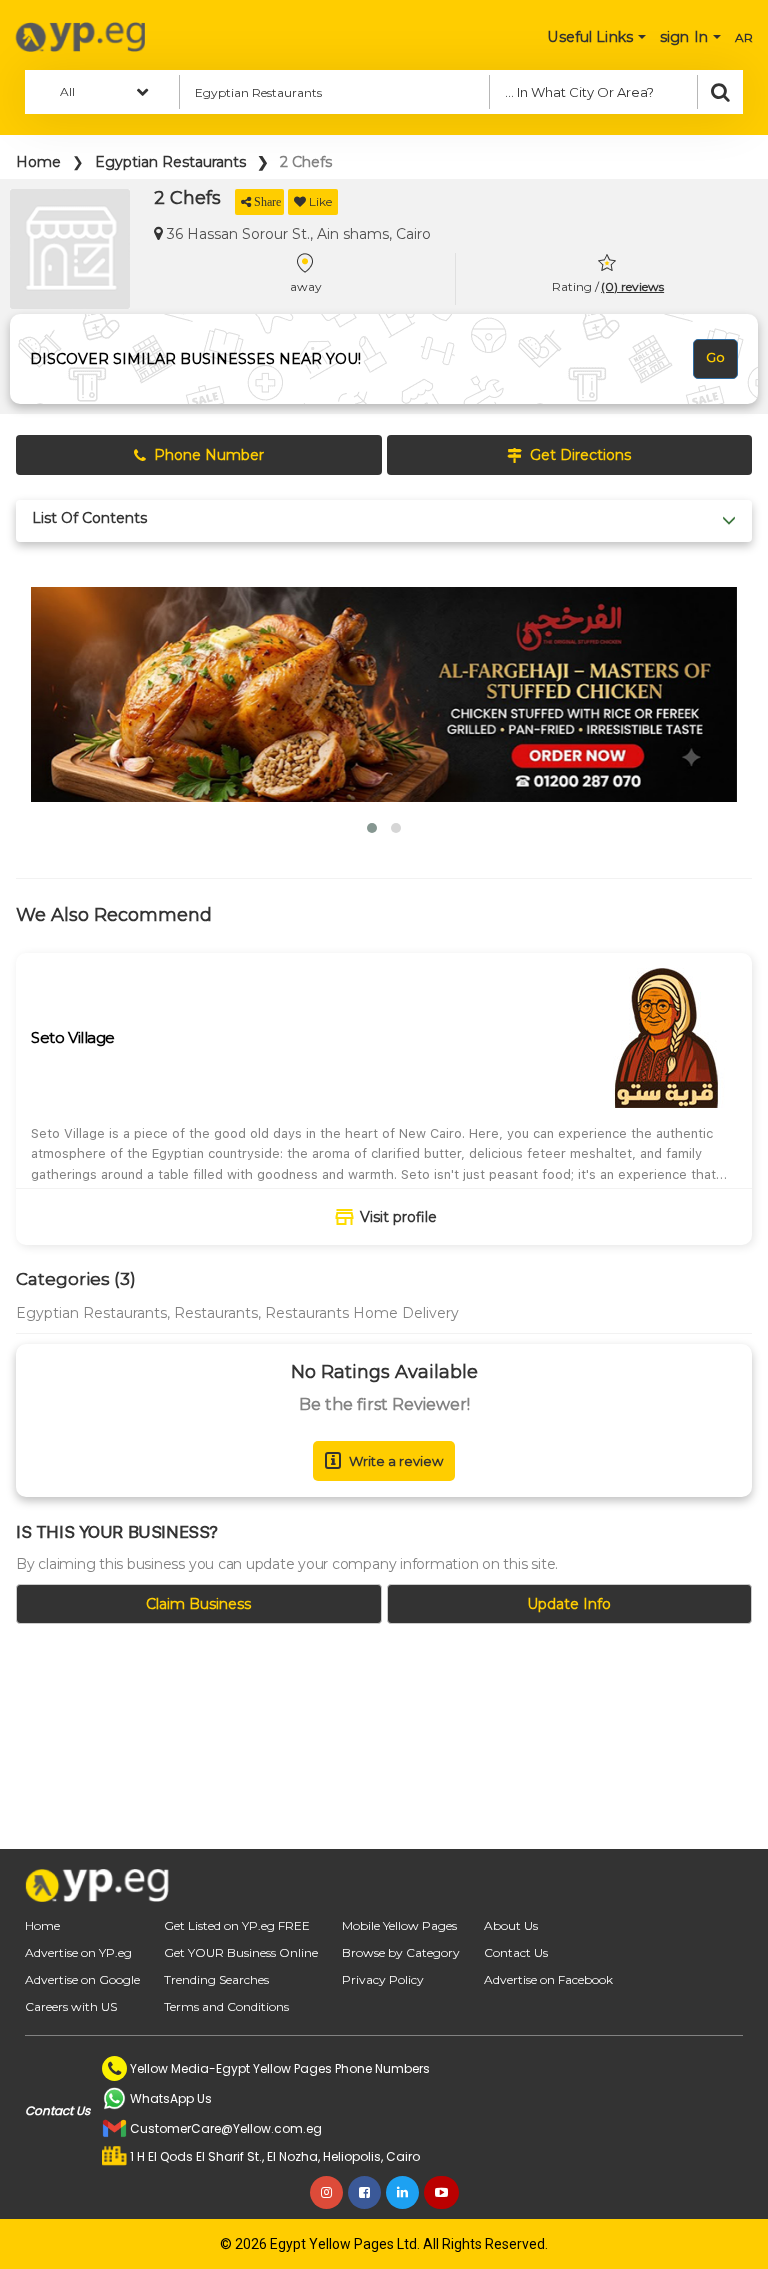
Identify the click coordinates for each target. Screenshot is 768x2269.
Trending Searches (216, 1979)
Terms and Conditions (226, 2006)
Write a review (396, 1461)
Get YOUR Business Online (241, 1952)
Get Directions (580, 455)
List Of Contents (89, 518)
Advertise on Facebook (548, 1979)
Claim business (198, 1604)
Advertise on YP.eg (78, 1952)
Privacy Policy (383, 1979)
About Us (511, 1925)
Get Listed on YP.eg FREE (237, 1925)
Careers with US (71, 2006)
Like (320, 201)
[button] (372, 828)
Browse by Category (401, 1952)
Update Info (569, 1604)
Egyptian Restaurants (170, 162)
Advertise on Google (82, 1979)
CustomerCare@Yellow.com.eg (226, 2128)
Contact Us (516, 1952)
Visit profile (398, 1217)
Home (38, 162)
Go (715, 357)
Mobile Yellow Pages (399, 1925)
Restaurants (216, 1313)
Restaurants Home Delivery (362, 1313)
